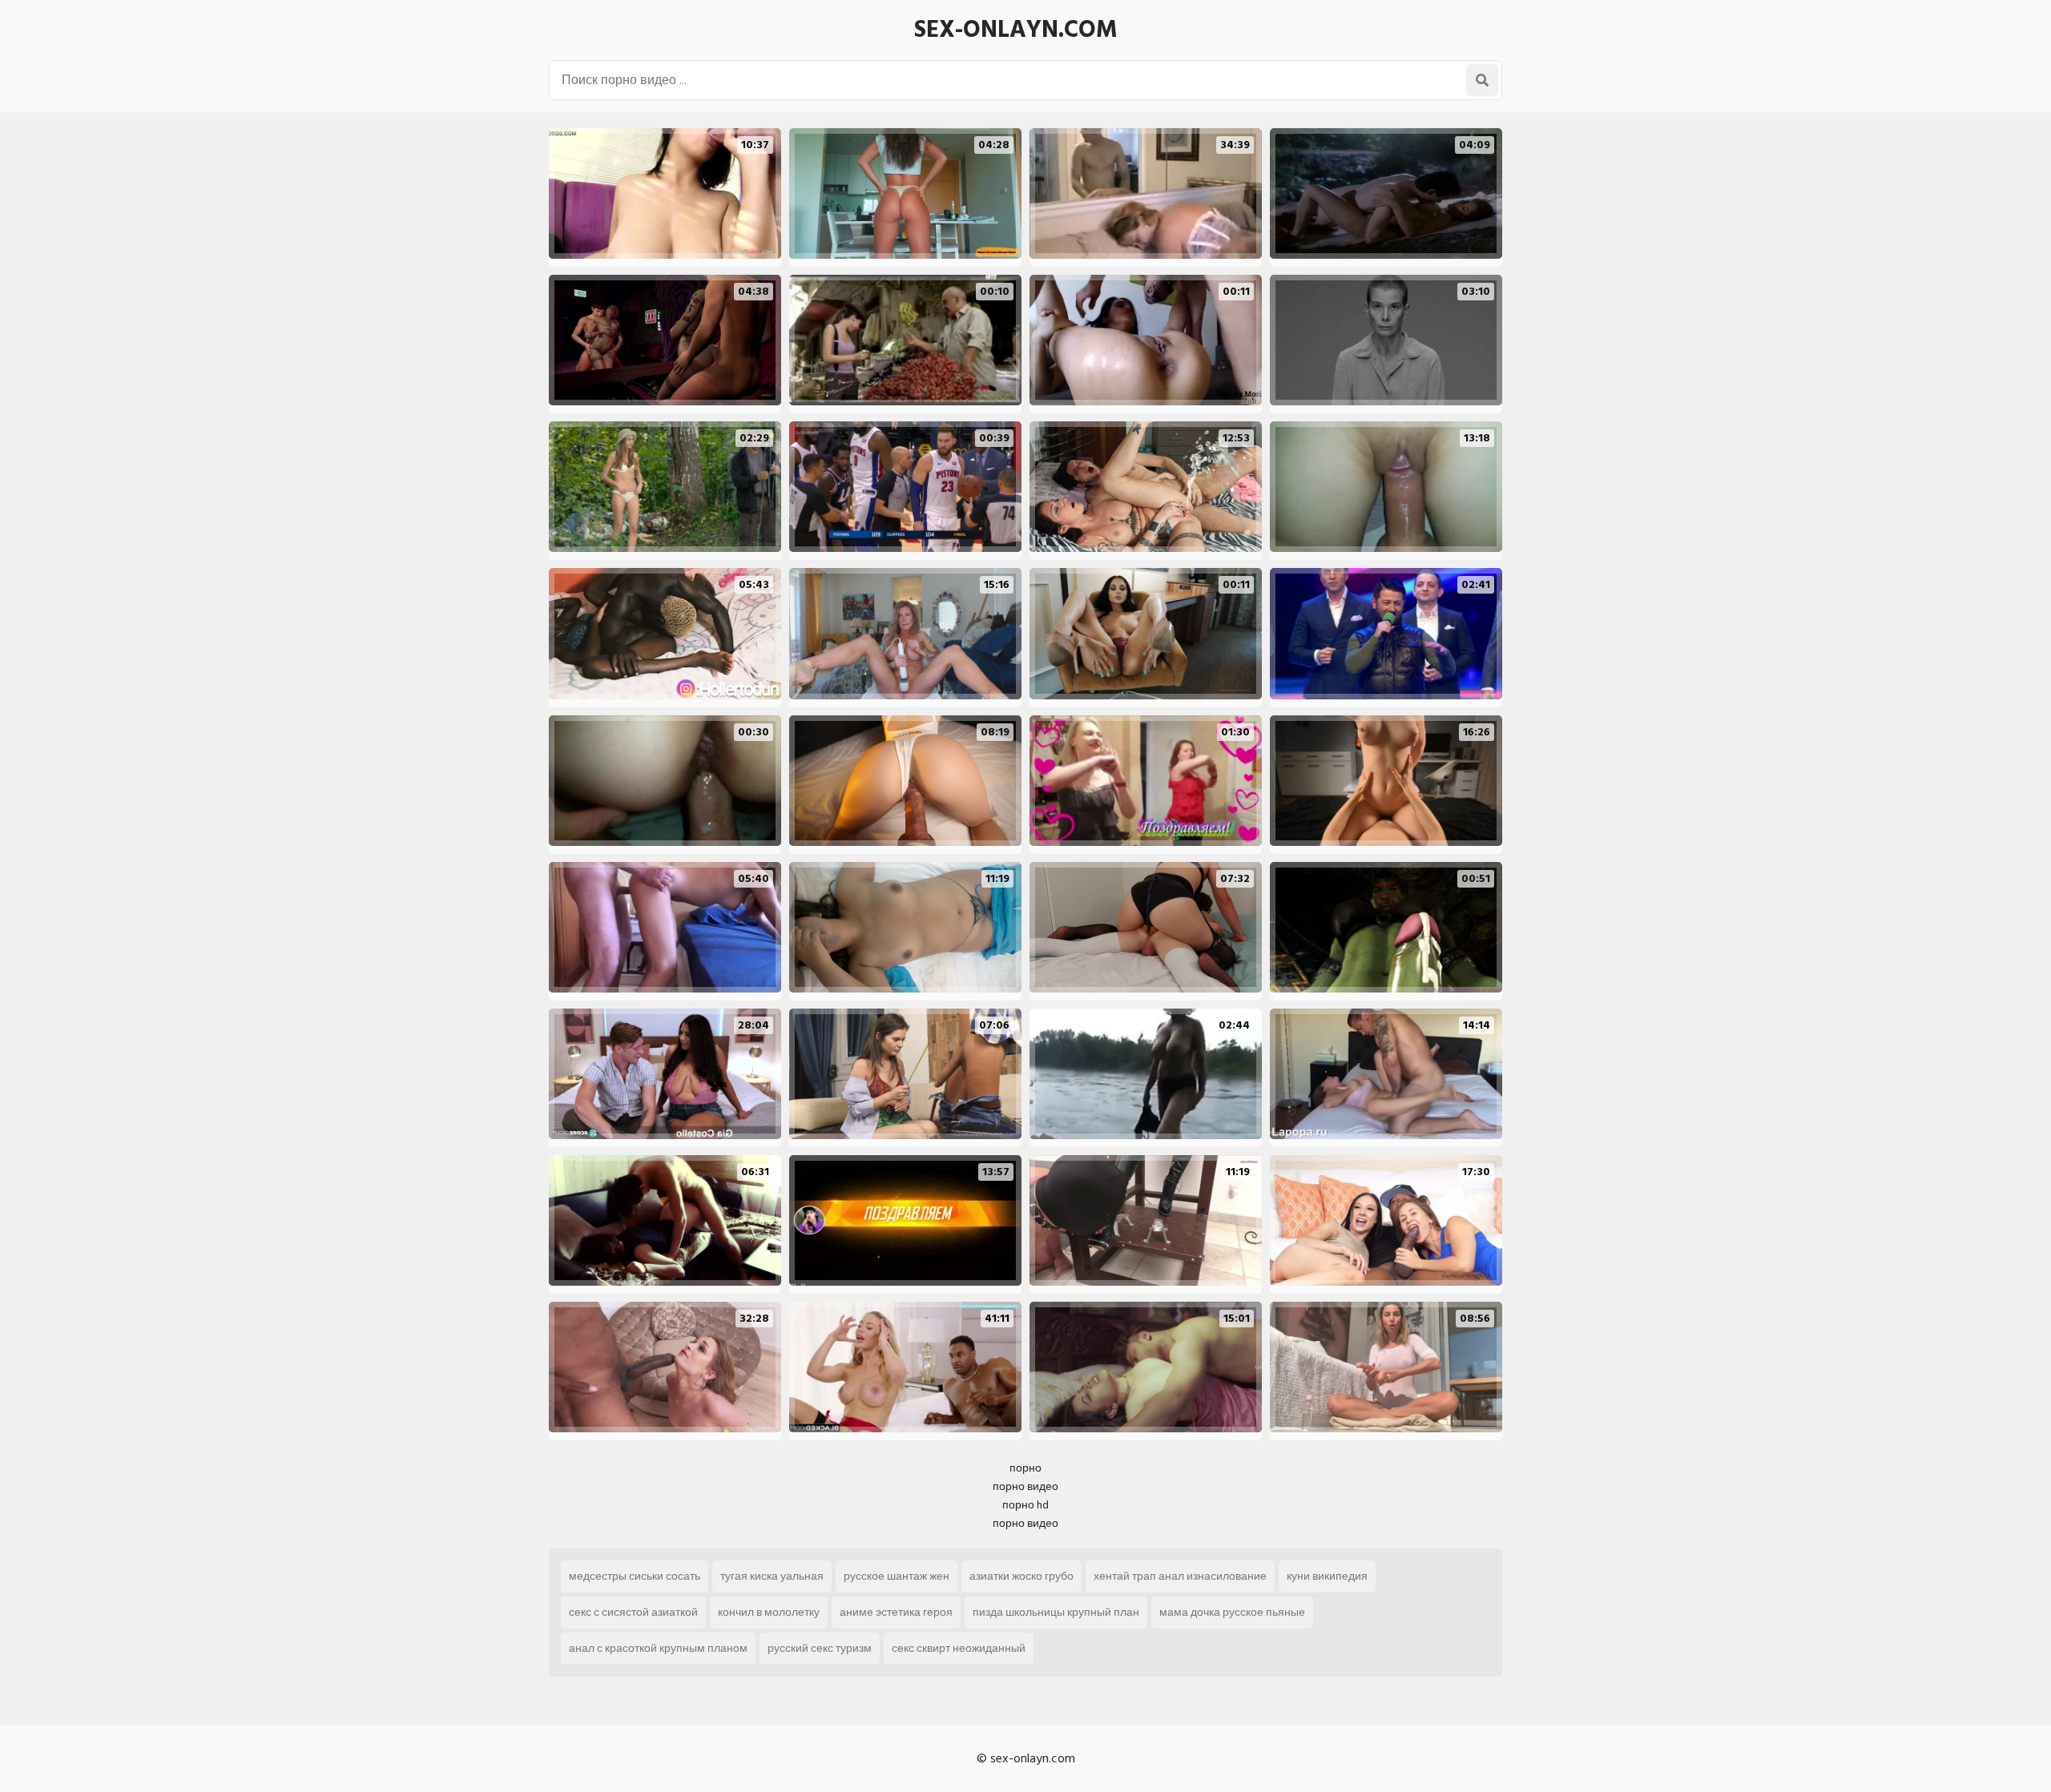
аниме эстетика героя (896, 1612)
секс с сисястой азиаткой (633, 1612)
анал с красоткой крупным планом (658, 1648)
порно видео (1025, 1486)
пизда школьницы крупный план (1056, 1612)
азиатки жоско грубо (1021, 1576)
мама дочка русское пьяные (1232, 1612)
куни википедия (1327, 1576)
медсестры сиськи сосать (635, 1576)
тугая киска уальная (772, 1576)
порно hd (1025, 1505)
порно (1025, 1468)
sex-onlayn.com (1016, 30)
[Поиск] (1482, 80)
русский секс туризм (820, 1648)
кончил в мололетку (769, 1612)
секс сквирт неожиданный (959, 1648)
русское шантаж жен (897, 1576)
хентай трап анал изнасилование (1180, 1576)
